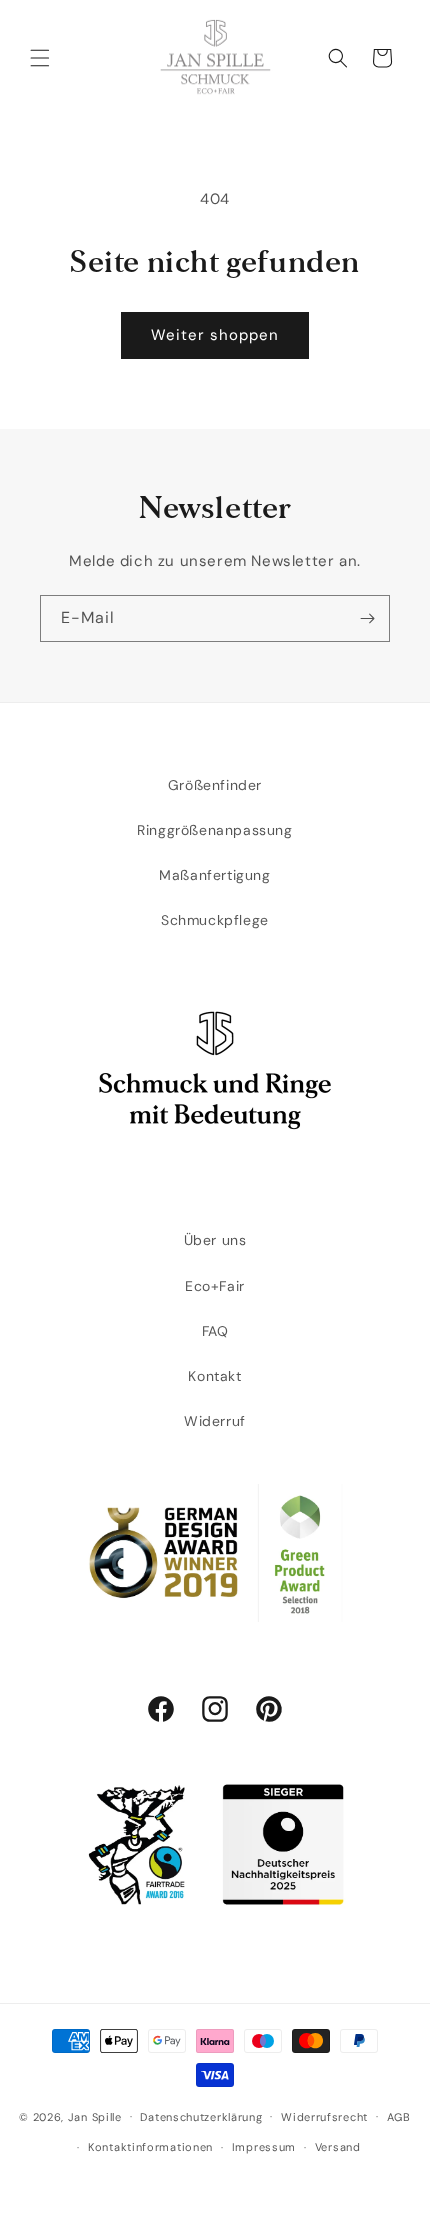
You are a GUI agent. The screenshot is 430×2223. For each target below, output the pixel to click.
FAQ (215, 1331)
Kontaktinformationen (150, 2147)
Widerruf (215, 1421)
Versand (338, 2147)
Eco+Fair (215, 1286)
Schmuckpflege (215, 920)
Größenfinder (215, 785)
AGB (399, 2117)
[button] (40, 58)
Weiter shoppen (215, 335)
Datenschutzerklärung (201, 2117)
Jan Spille (95, 2116)
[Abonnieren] (367, 618)
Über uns (215, 1240)
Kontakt (214, 1376)
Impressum (264, 2147)
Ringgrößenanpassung (214, 830)
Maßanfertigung (214, 875)
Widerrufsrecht (324, 2117)
